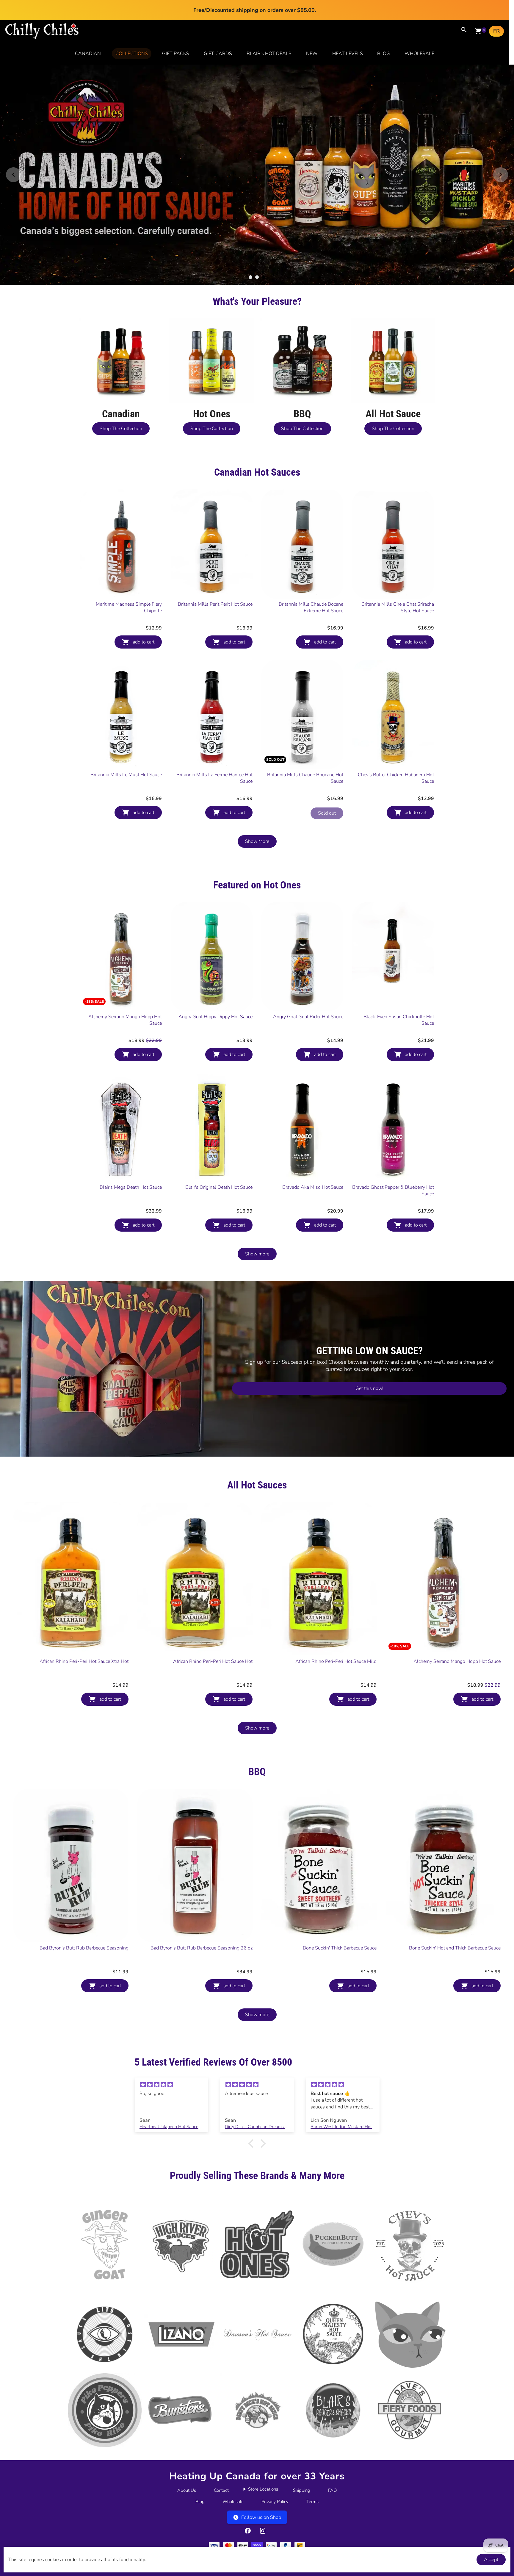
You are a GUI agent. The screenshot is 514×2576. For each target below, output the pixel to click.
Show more (257, 1254)
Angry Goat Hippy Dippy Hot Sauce (216, 1017)
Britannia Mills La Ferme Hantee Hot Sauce (214, 778)
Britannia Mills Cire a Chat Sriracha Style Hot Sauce (398, 607)
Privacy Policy (275, 2502)
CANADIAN (88, 54)
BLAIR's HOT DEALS (269, 54)
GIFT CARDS (218, 54)
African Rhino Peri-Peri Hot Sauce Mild (336, 1661)
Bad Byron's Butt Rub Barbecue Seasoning (84, 1948)
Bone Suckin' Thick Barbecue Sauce (340, 1948)
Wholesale (233, 2502)
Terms (312, 2502)
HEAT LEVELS (348, 54)
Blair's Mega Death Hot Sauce (131, 1187)
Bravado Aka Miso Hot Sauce (313, 1187)
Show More (257, 841)
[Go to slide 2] (257, 277)
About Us (187, 2490)
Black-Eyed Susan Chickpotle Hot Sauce (399, 1020)
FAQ (332, 2490)
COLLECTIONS (132, 54)
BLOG (384, 54)
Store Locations (263, 2489)
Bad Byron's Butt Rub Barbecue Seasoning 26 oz (202, 1948)
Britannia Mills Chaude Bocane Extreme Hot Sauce (311, 607)
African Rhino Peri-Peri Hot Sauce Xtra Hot (84, 1661)
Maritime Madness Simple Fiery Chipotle (129, 607)
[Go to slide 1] (250, 277)
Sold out (327, 813)
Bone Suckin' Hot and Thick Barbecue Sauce (455, 1948)
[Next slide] (501, 175)
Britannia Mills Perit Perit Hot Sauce (215, 604)
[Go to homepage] (42, 38)
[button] (253, 2144)
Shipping (302, 2490)
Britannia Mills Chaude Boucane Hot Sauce (305, 778)
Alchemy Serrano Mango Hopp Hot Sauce (125, 1020)
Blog (200, 2502)
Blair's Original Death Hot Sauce (219, 1187)
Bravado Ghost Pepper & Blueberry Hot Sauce (393, 1191)
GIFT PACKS (176, 54)
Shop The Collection (121, 429)
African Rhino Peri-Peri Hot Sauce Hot (213, 1661)
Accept (491, 2560)
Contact (221, 2490)
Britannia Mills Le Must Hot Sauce (126, 775)
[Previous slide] (13, 175)
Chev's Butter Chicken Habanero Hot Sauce (396, 778)
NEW (312, 54)
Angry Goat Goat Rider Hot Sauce (308, 1017)
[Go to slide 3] (264, 277)
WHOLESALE (419, 54)
